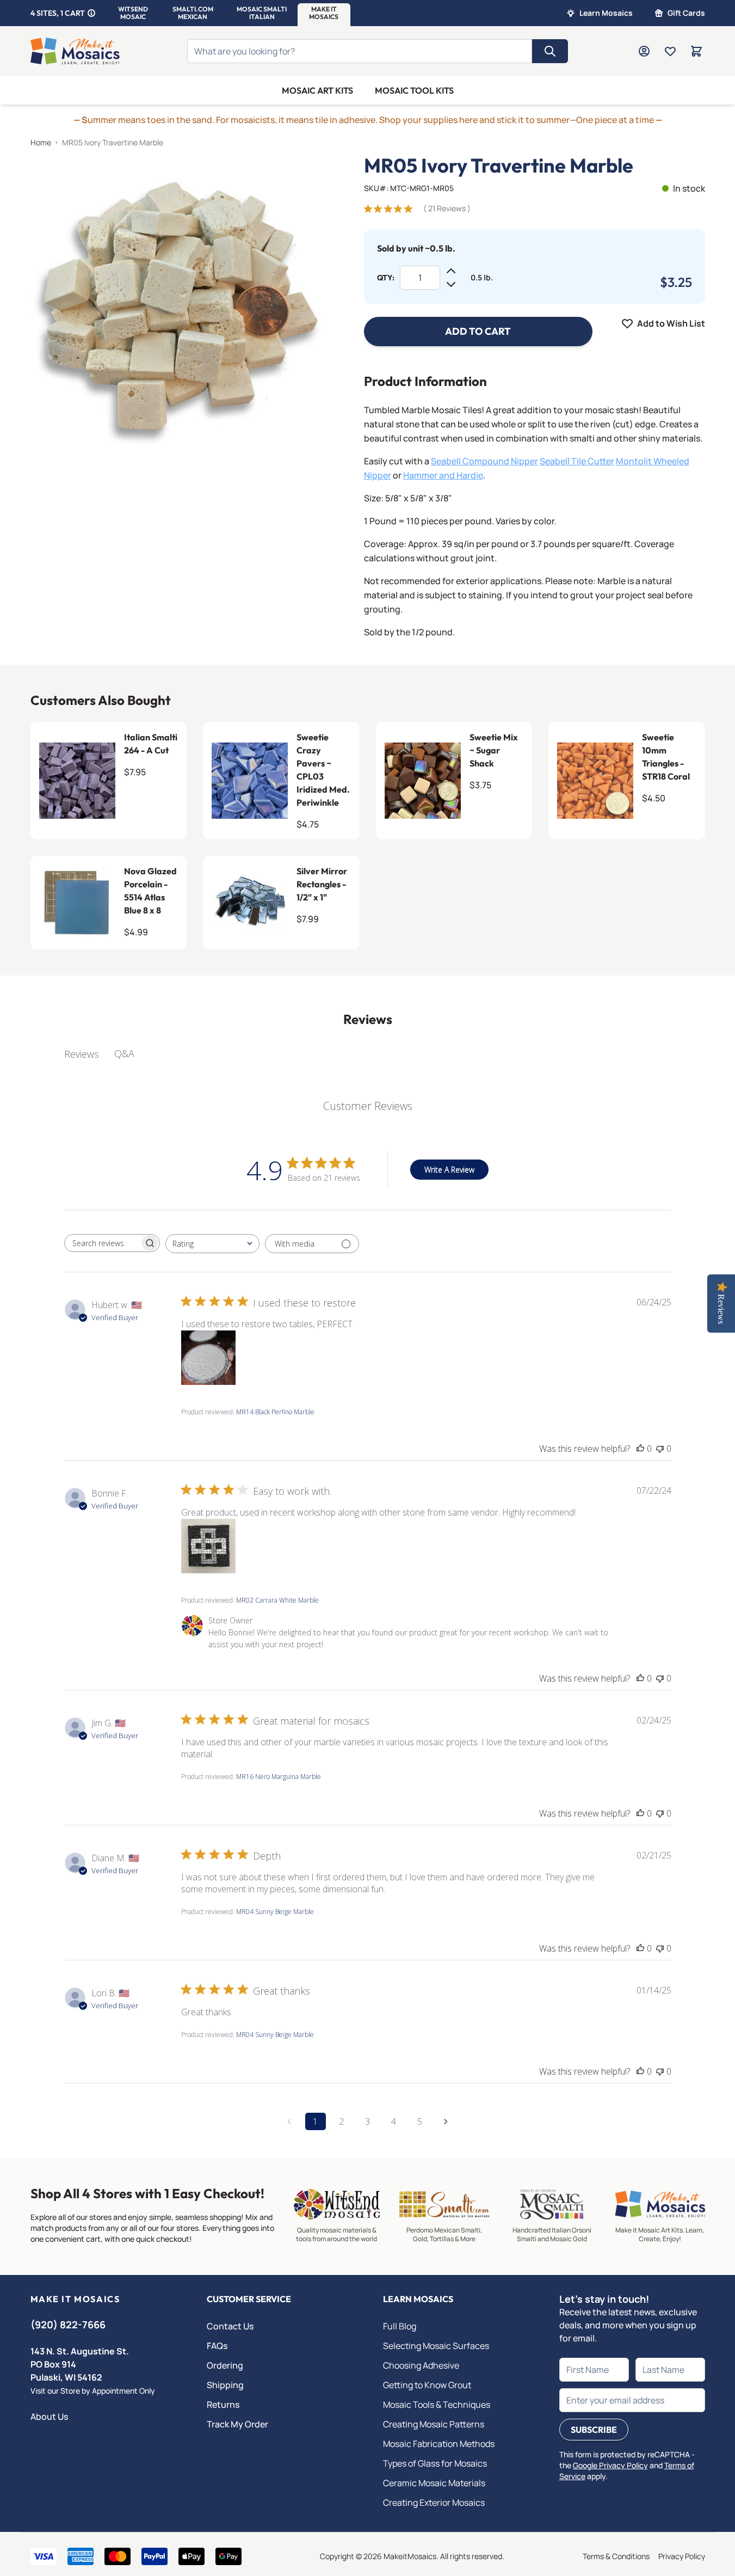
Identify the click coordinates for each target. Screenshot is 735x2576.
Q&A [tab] (124, 1053)
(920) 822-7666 (68, 2324)
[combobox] (212, 1244)
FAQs (217, 2346)
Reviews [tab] (82, 1054)
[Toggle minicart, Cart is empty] (696, 51)
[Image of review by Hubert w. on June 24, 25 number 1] (208, 1358)
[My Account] (644, 51)
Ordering (225, 2365)
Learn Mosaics (606, 13)
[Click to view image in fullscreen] (175, 300)
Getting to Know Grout (427, 2385)
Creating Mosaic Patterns (434, 2424)
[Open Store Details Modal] (91, 13)
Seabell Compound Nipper (484, 461)
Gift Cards (686, 13)
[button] (133, 13)
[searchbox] (102, 1243)
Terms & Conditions (616, 2556)
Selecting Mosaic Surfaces (436, 2346)
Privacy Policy (682, 2556)
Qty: (386, 278)
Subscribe (594, 2430)
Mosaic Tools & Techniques (437, 2405)
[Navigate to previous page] (289, 2121)
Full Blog (400, 2326)
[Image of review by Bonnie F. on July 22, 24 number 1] (208, 1546)
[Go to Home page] (75, 51)
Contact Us (230, 2326)
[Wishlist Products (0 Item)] (670, 51)
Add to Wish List (671, 323)
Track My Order (237, 2424)
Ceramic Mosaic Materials (434, 2483)
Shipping (225, 2385)
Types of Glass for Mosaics (435, 2463)
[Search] (550, 51)
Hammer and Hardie (443, 475)
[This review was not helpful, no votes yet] (660, 1449)
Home (41, 142)
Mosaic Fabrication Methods (439, 2444)
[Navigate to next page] (446, 2121)
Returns (223, 2405)
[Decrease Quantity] (451, 284)
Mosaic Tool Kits (414, 90)
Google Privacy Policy (610, 2465)
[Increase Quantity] (451, 271)
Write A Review (449, 1170)
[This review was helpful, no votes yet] (640, 1449)
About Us (49, 2416)
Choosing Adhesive (421, 2365)
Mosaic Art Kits (317, 90)
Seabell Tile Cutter (577, 461)
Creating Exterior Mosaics (434, 2503)
